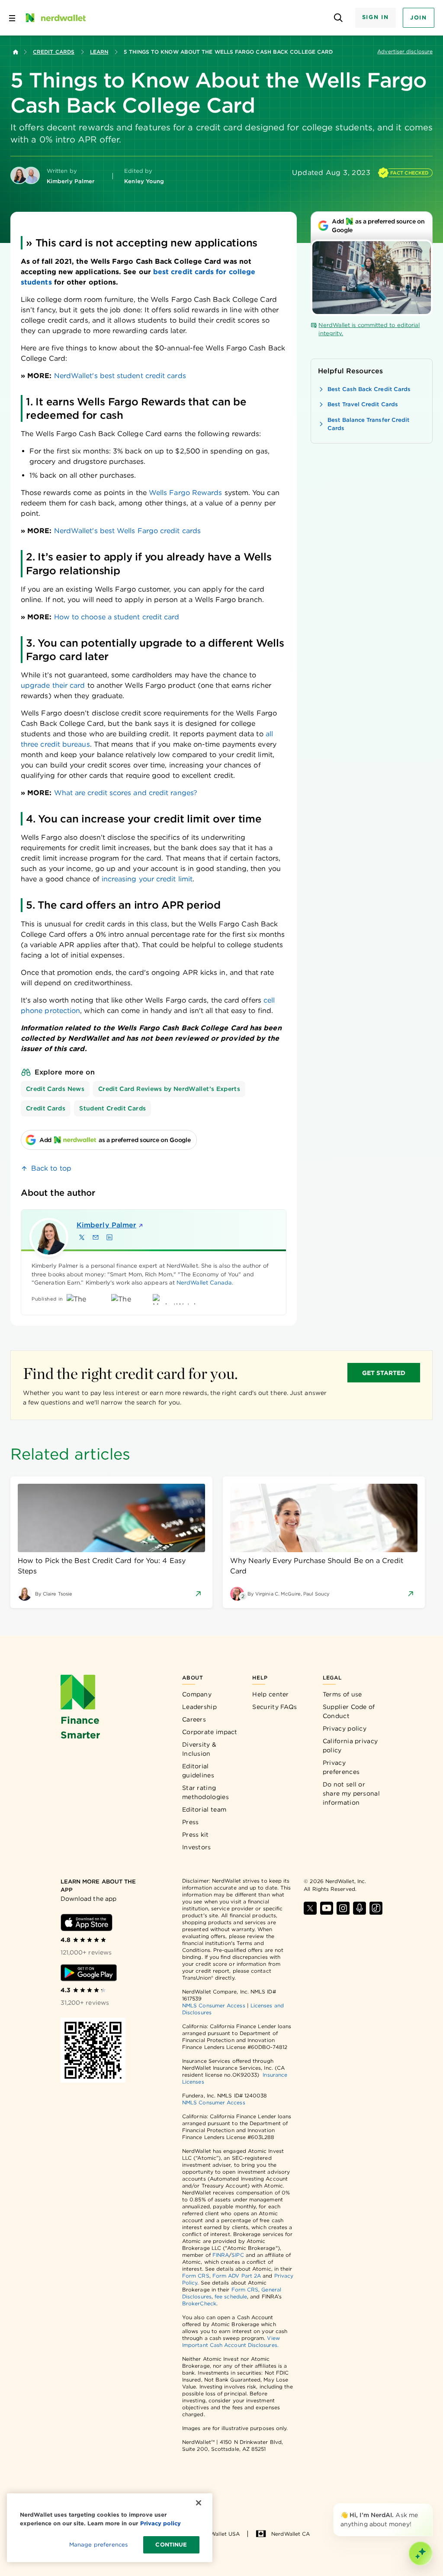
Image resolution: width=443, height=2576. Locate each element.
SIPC (238, 2255)
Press (191, 1822)
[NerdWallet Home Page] (55, 18)
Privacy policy (345, 1728)
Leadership (199, 1707)
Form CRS (196, 2276)
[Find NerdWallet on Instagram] (343, 1908)
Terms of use (342, 1694)
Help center (270, 1694)
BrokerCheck (199, 2303)
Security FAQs (274, 1707)
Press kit (196, 1835)
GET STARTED (384, 1373)
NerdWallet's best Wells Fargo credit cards (127, 531)
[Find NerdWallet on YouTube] (327, 1908)
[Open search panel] (339, 18)
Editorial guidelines (198, 1771)
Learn (99, 52)
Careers (194, 1719)
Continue (171, 2545)
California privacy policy (350, 1746)
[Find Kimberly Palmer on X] (82, 1237)
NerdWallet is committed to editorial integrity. (369, 329)
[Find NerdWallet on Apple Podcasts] (360, 1908)
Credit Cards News (55, 1089)
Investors (197, 1847)
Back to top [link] (51, 1168)
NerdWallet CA (291, 2534)
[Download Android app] (89, 1973)
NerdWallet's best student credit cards (120, 376)
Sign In (376, 17)
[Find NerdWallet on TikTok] (376, 1908)
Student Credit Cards (112, 1108)
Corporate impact (210, 1732)
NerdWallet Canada (204, 1283)
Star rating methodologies (205, 1792)
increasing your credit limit (147, 879)
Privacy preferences (341, 1767)
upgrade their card (53, 685)
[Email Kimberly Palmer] (96, 1237)
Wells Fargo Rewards (186, 493)
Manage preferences (98, 2545)
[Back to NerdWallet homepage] (16, 52)
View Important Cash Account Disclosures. (231, 2341)
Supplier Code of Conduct (349, 1711)
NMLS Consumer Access (214, 2005)
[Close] (431, 2505)
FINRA (221, 2255)
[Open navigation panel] (12, 18)
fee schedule (231, 2296)
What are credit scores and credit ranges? (126, 793)
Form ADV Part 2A (237, 2276)
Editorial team (204, 1809)
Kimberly (106, 1225)
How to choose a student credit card (117, 617)
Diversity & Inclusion (199, 1749)
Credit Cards (54, 52)
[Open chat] (421, 2553)
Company (197, 1694)
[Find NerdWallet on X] (310, 1908)
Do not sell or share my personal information (351, 1793)
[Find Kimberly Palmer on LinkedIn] (109, 1237)
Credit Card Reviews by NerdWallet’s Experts (169, 1089)
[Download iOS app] (87, 1922)
